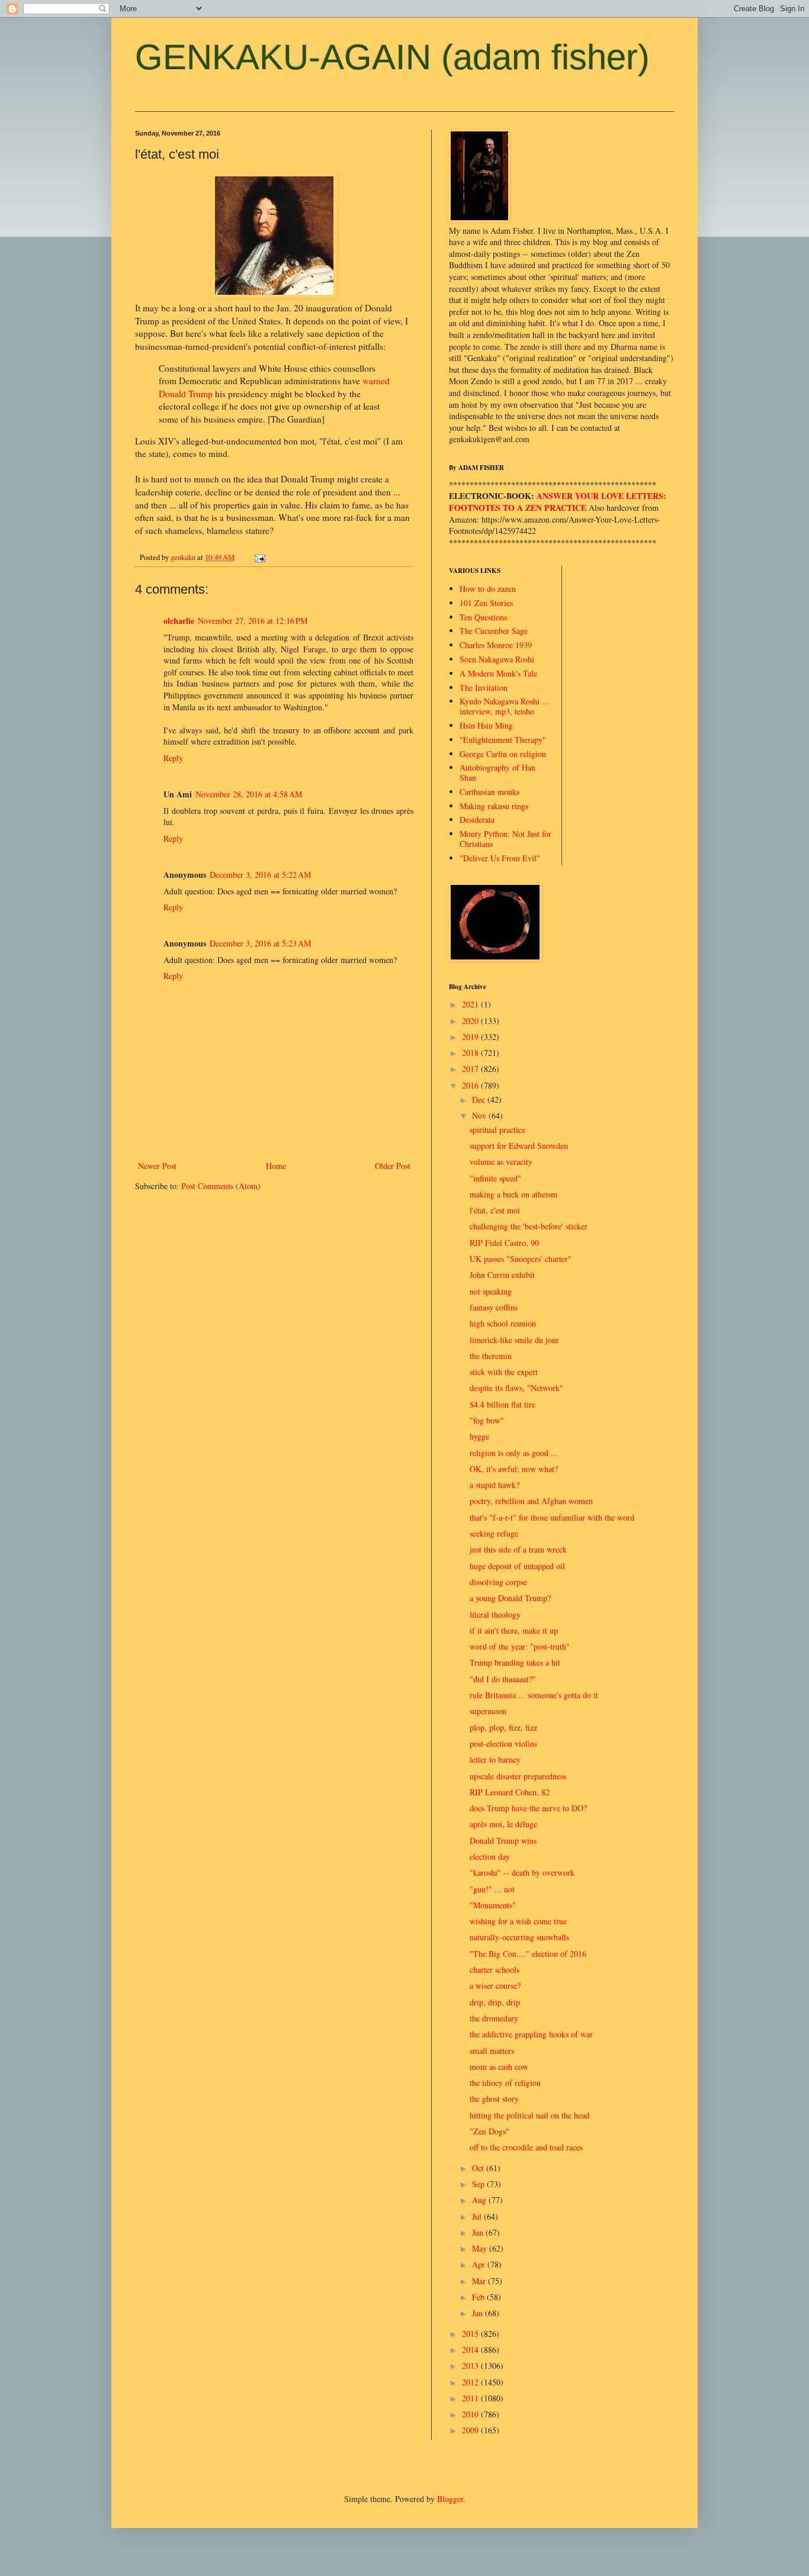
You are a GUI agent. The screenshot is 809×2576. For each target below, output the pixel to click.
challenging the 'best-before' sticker (529, 1226)
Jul (478, 2216)
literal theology (495, 1614)
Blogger (450, 2499)
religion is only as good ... (514, 1453)
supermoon (488, 1711)
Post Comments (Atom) (221, 1186)
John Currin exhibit (502, 1275)
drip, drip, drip (495, 2002)
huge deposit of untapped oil (517, 1566)
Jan (479, 2313)
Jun (479, 2232)
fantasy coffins (494, 1307)
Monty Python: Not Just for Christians (505, 839)
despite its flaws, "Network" (516, 1388)
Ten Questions (483, 617)
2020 (471, 1021)
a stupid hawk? (495, 1485)
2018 (471, 1053)
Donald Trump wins (503, 1841)
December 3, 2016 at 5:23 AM (260, 943)
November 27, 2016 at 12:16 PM (253, 621)
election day (490, 1857)
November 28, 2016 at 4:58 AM (249, 794)
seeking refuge (494, 1533)
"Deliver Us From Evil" (500, 858)
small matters (492, 2051)
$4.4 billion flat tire (503, 1404)
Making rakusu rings (494, 806)
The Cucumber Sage (494, 631)
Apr (480, 2264)
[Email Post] (259, 557)
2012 (471, 2382)
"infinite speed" (495, 1178)
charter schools (495, 1970)
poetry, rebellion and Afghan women (531, 1501)
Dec (480, 1099)
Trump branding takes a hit (515, 1662)
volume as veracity (501, 1162)
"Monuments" (493, 1905)
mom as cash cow (499, 2067)
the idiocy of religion (505, 2083)
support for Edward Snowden (519, 1146)
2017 (471, 1069)
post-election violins (503, 1743)
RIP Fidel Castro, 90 (504, 1243)
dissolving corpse (498, 1582)
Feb (479, 2297)
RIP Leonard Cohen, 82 (510, 1792)
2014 (471, 2350)
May (481, 2248)
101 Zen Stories (486, 603)
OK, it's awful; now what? (514, 1469)
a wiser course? (495, 1986)
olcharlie (179, 621)
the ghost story (494, 2099)
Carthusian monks (489, 792)
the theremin (491, 1356)
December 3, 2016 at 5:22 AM (260, 875)
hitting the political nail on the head (529, 2115)
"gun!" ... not (492, 1889)
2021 (471, 1004)
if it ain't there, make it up (514, 1630)
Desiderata (477, 820)
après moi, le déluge (503, 1824)
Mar (480, 2281)
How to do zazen (488, 589)
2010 (471, 2414)
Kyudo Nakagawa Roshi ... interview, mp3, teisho (504, 706)
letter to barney (495, 1759)
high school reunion (503, 1323)
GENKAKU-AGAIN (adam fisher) (392, 57)
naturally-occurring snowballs (519, 1937)
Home (276, 1166)
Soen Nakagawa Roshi (497, 659)
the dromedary (494, 2018)
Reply (173, 758)
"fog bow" (487, 1420)
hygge (479, 1436)
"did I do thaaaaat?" (503, 1679)
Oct (479, 2168)
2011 (471, 2398)
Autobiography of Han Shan (497, 772)
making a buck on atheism (513, 1194)
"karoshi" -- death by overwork (522, 1873)
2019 (471, 1037)
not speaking (491, 1291)
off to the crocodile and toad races (526, 2147)
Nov (480, 1115)
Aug (480, 2200)
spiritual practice (497, 1130)
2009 (471, 2430)
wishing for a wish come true (518, 1921)
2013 (471, 2366)
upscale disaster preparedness (518, 1776)
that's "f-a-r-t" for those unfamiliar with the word (552, 1517)
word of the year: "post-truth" (520, 1646)
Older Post (393, 1166)
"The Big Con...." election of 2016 (528, 1954)
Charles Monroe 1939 (496, 645)
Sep (479, 2184)
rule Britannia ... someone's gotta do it (534, 1695)
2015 (471, 2334)
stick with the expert (504, 1372)
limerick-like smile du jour (514, 1340)
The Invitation (484, 688)
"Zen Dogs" (489, 2131)
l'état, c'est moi (495, 1210)
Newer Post (157, 1166)
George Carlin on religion (503, 754)
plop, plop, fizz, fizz (503, 1727)
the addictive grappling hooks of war (531, 2034)
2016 (471, 1085)
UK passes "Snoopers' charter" (521, 1259)
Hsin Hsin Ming (486, 725)
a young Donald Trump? (510, 1598)
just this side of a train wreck (518, 1549)
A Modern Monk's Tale (498, 673)
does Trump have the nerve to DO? (528, 1808)
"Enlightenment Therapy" (503, 740)
